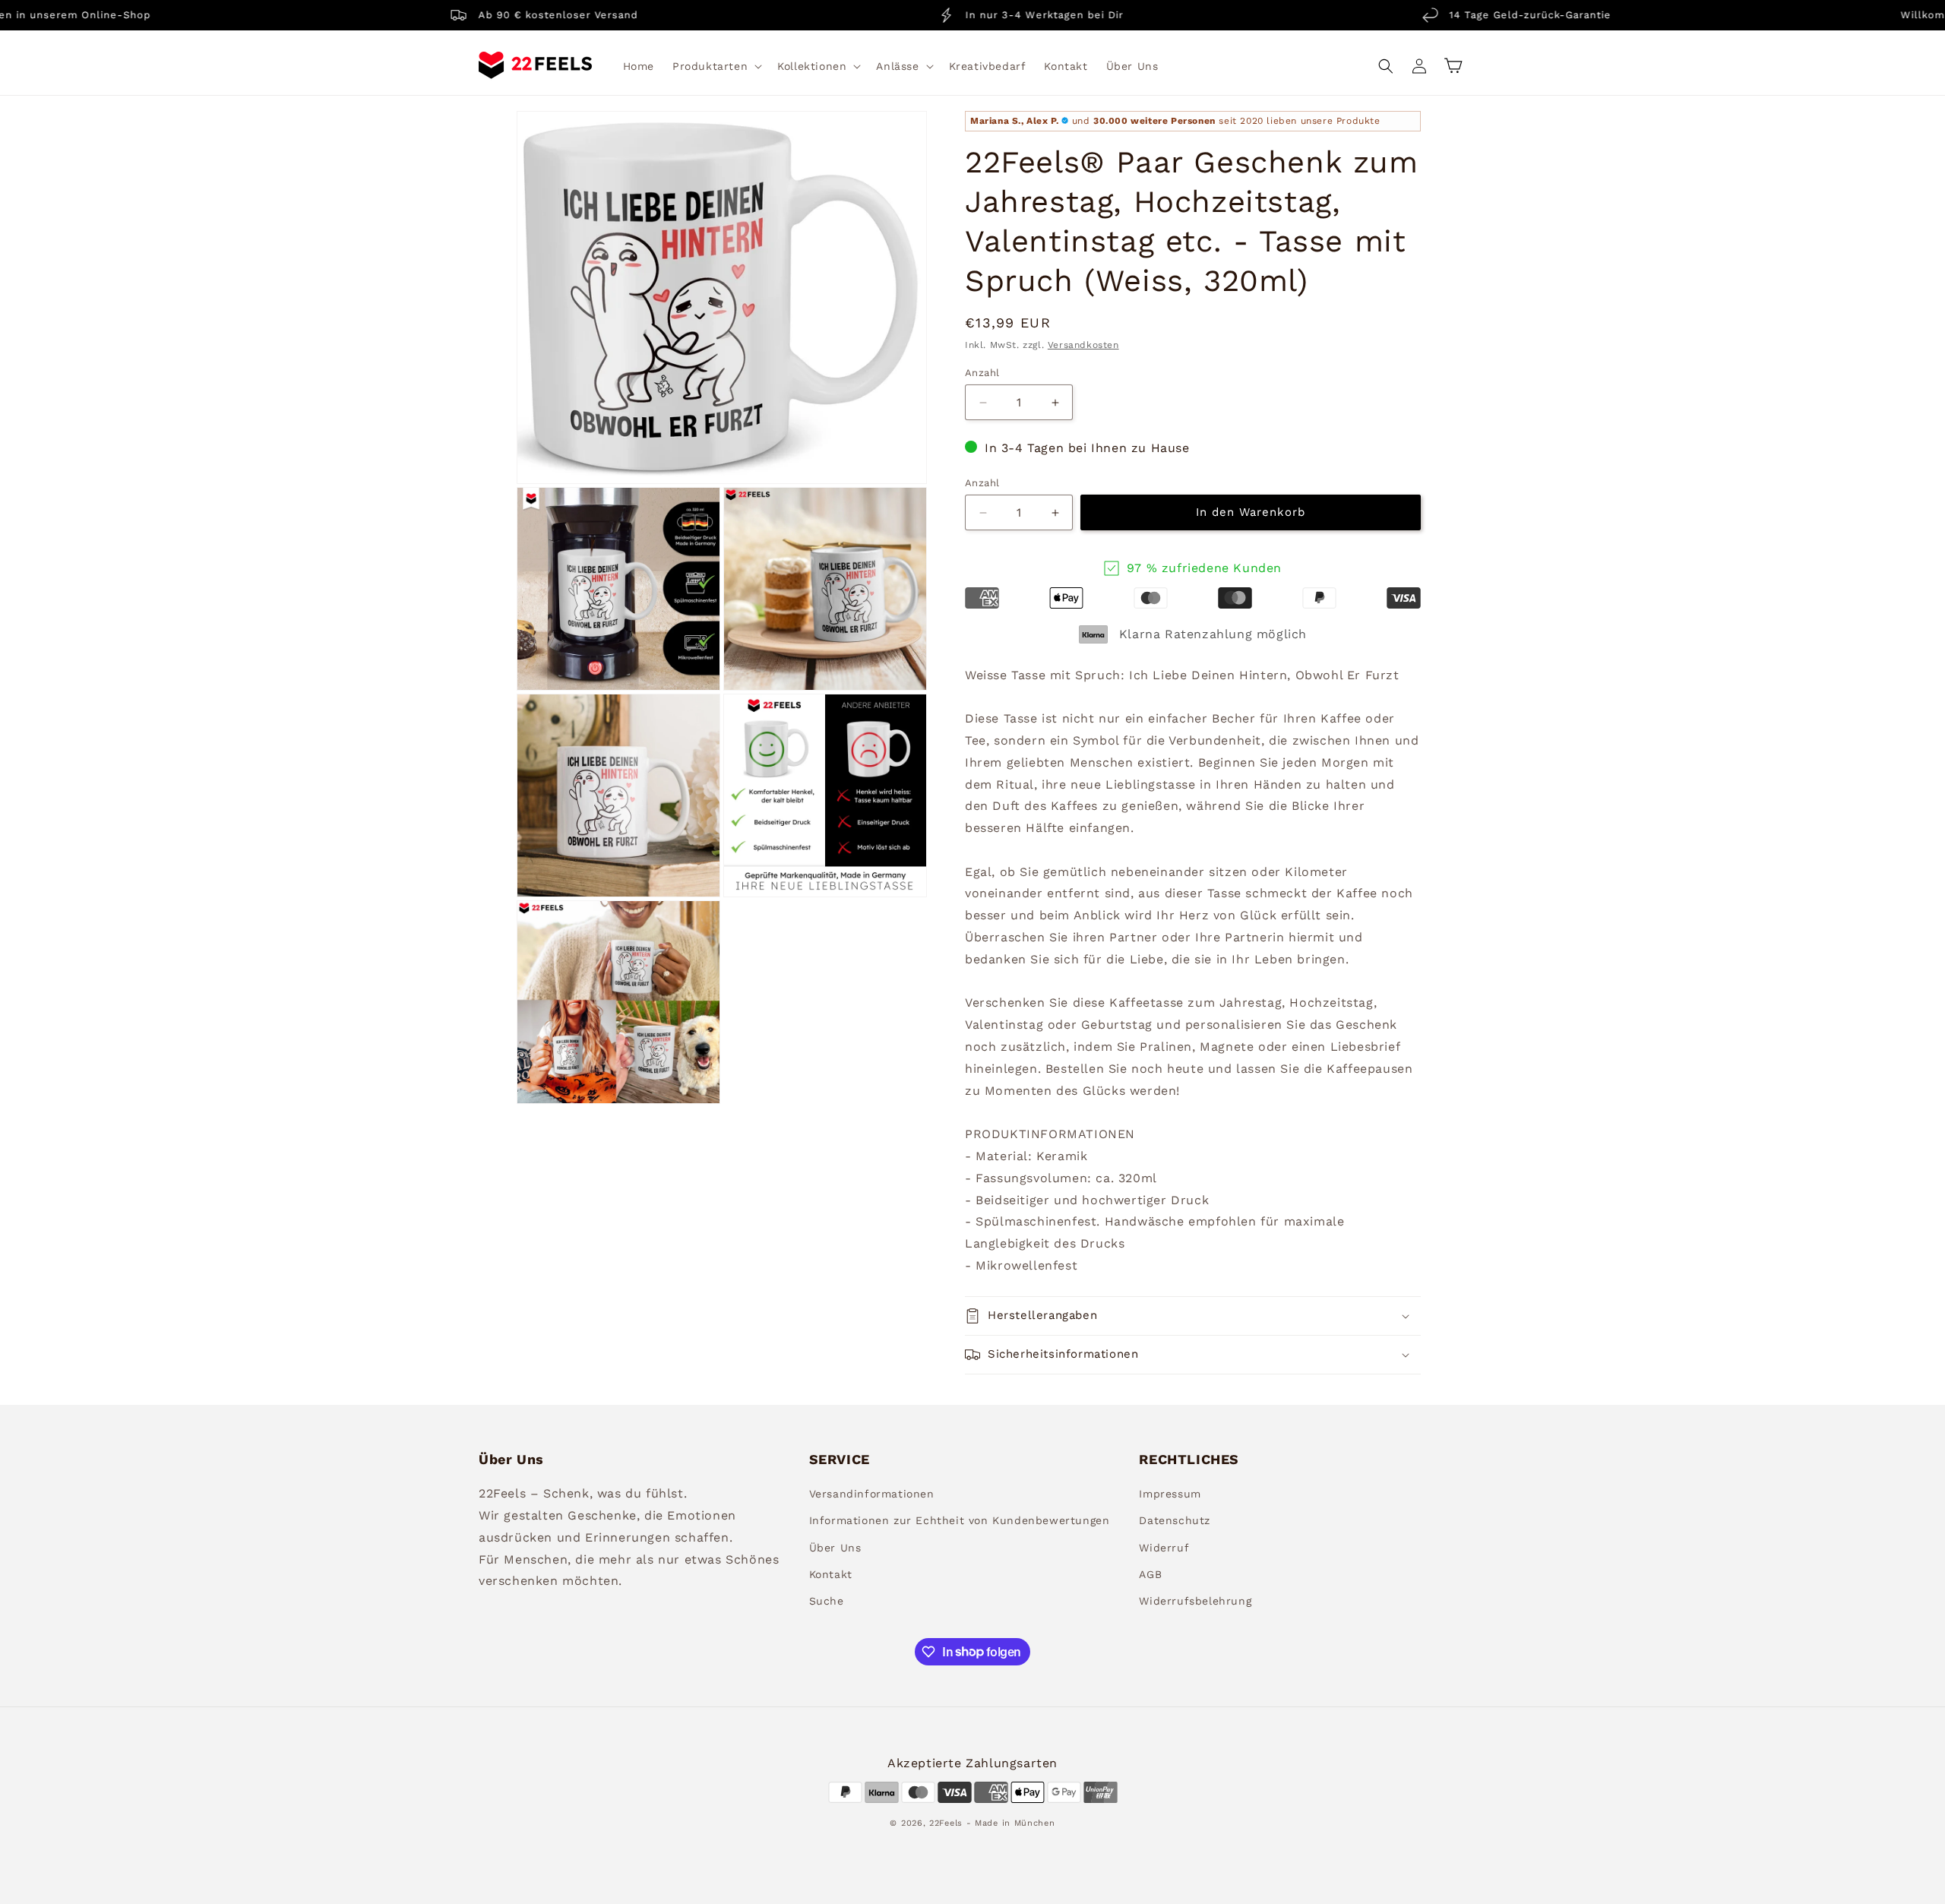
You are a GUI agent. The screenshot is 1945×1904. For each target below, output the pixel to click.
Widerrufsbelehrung (1195, 1601)
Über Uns (835, 1548)
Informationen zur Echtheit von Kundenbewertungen (960, 1521)
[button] (716, 66)
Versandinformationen (872, 1494)
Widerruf (1164, 1548)
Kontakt (831, 1574)
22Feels (946, 1822)
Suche (827, 1601)
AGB (1150, 1574)
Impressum (1170, 1494)
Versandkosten (1083, 346)
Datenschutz (1175, 1521)
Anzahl (982, 373)
